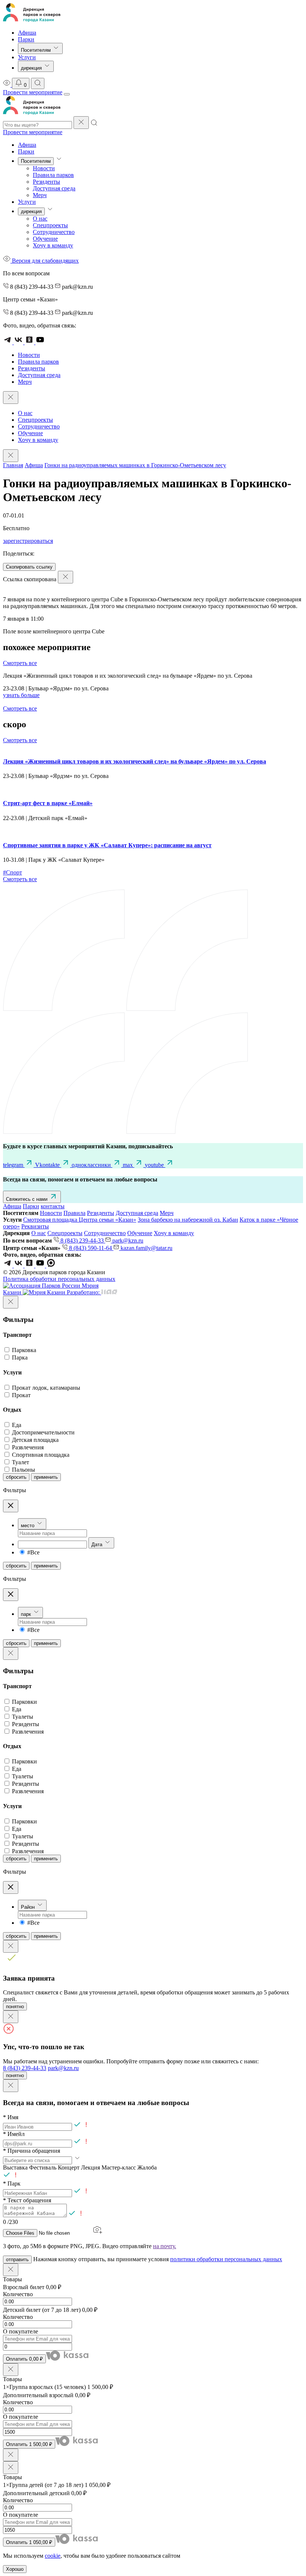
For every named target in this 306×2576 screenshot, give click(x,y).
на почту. (165, 2246)
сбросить (16, 1477)
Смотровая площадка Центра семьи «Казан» (80, 1220)
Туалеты (23, 1717)
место (28, 1526)
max (129, 1165)
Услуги (27, 57)
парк (26, 1614)
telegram (14, 1165)
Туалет (21, 1462)
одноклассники (92, 1165)
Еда (17, 1425)
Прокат (21, 1395)
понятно (15, 2007)
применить (46, 1477)
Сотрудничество (54, 232)
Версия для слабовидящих (45, 261)
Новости (44, 168)
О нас (40, 219)
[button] (153, 2167)
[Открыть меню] (67, 94)
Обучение (45, 239)
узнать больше (21, 695)
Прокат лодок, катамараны (46, 1388)
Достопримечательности (43, 1432)
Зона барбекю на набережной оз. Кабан (188, 1220)
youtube (155, 1165)
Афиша (27, 33)
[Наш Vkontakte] (19, 1265)
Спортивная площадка (41, 1455)
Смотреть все (20, 663)
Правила (74, 1213)
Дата (97, 1545)
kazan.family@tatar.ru (146, 1248)
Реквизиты (35, 1226)
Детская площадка (35, 1440)
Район (28, 1907)
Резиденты (46, 182)
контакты (53, 1206)
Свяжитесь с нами (27, 1199)
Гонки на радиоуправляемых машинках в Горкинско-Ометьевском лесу (135, 465)
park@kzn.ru (127, 1240)
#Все (33, 1552)
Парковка (24, 1350)
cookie (53, 2556)
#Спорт (13, 872)
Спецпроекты (50, 225)
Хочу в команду (53, 245)
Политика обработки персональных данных (59, 1279)
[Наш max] (51, 1265)
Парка (20, 1357)
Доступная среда (54, 188)
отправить (17, 2259)
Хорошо (15, 2569)
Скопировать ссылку (29, 567)
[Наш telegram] (8, 1265)
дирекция (32, 68)
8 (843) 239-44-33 (82, 1240)
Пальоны (24, 1470)
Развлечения (28, 1447)
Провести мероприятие (33, 92)
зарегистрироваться (28, 541)
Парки (26, 39)
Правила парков (53, 175)
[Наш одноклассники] (30, 1265)
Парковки (24, 1702)
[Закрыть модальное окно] (11, 1302)
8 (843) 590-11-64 (90, 1248)
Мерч (40, 195)
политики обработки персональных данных (226, 2259)
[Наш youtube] (41, 1265)
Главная (13, 465)
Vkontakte (48, 1165)
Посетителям (37, 50)
